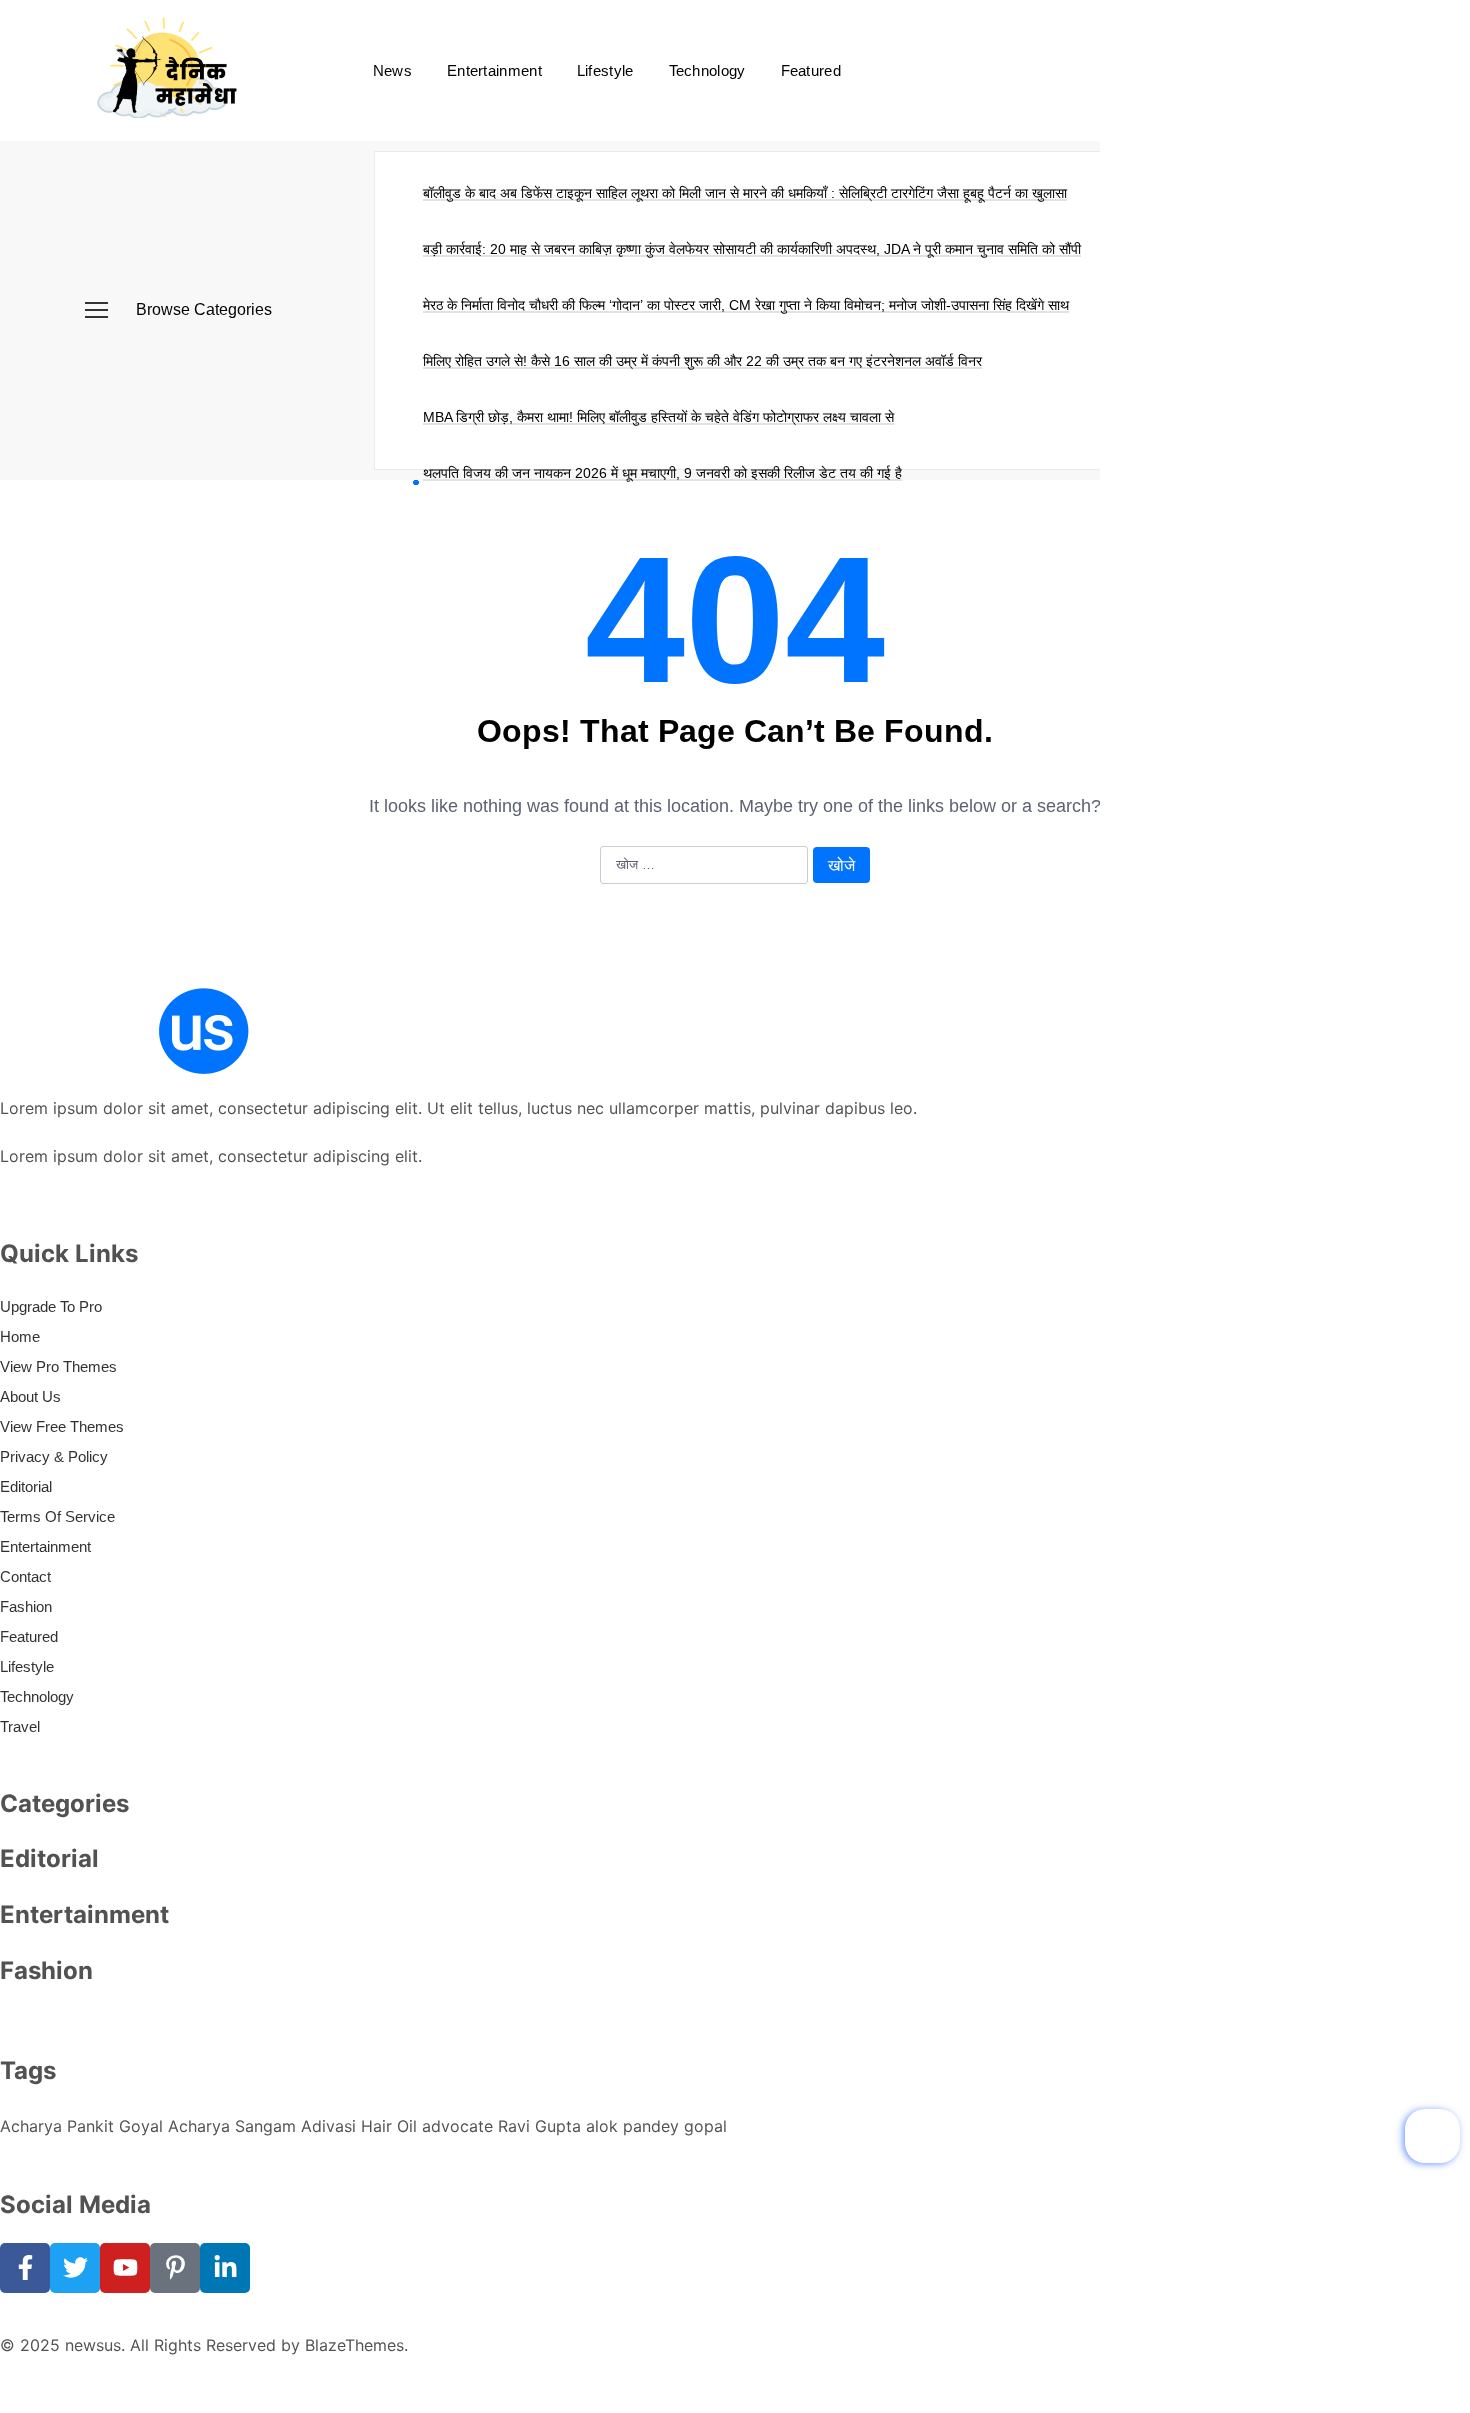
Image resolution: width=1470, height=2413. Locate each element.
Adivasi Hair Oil (359, 2126)
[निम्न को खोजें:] (704, 866)
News (392, 70)
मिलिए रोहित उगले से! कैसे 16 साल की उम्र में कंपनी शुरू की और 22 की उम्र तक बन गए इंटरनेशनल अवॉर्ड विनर (702, 361)
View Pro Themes (58, 1366)
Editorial (26, 1486)
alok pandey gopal (656, 2126)
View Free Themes (62, 1426)
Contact (25, 1576)
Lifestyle (605, 70)
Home (20, 1336)
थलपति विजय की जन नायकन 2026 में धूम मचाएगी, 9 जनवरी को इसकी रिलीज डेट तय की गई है (662, 473)
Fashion (26, 1606)
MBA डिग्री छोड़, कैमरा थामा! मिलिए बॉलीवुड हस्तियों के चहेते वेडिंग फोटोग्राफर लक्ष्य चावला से (658, 417)
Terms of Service (57, 1516)
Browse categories (204, 309)
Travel (20, 1726)
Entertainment (494, 70)
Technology (707, 70)
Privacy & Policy (54, 1456)
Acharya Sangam (232, 2126)
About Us (30, 1396)
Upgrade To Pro (51, 1306)
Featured (811, 70)
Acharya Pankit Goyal (81, 2126)
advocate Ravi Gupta (501, 2126)
